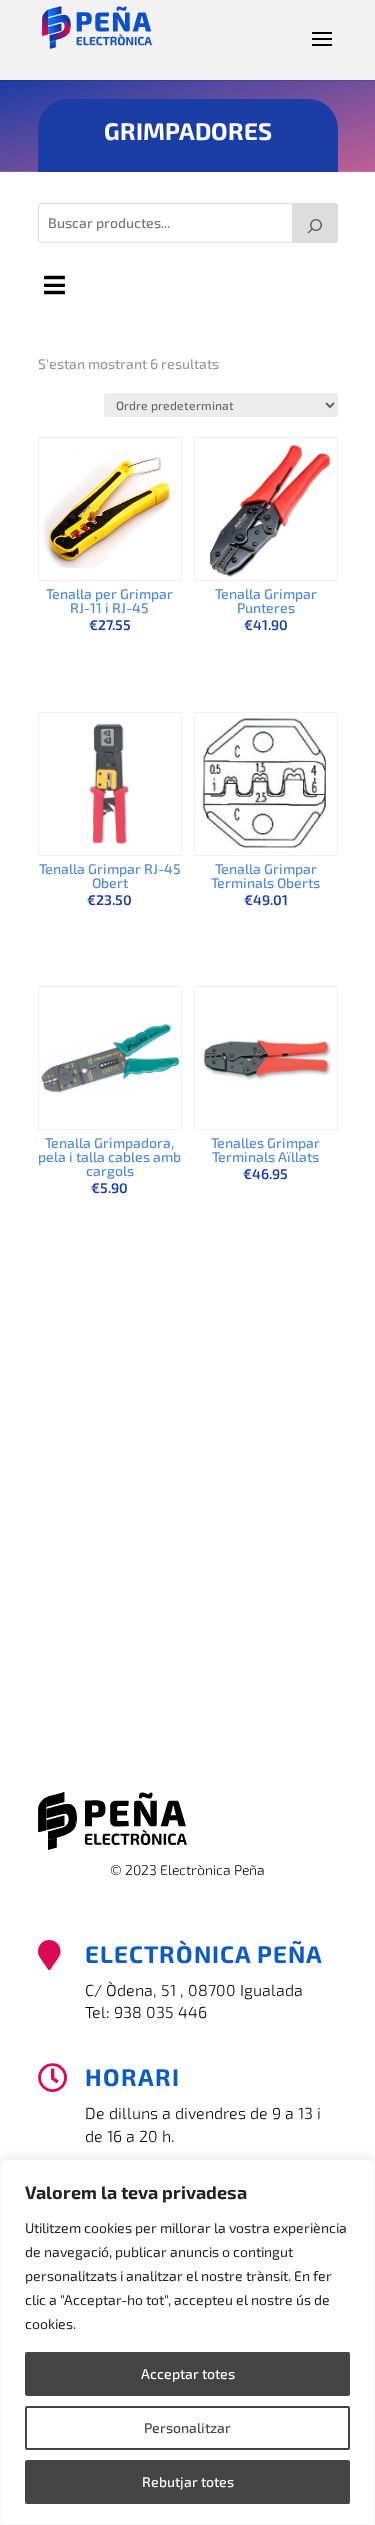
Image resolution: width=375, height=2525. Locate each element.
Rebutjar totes (188, 2481)
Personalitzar (187, 2427)
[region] (187, 2342)
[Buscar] (315, 223)
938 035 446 (160, 2011)
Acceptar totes (188, 2373)
